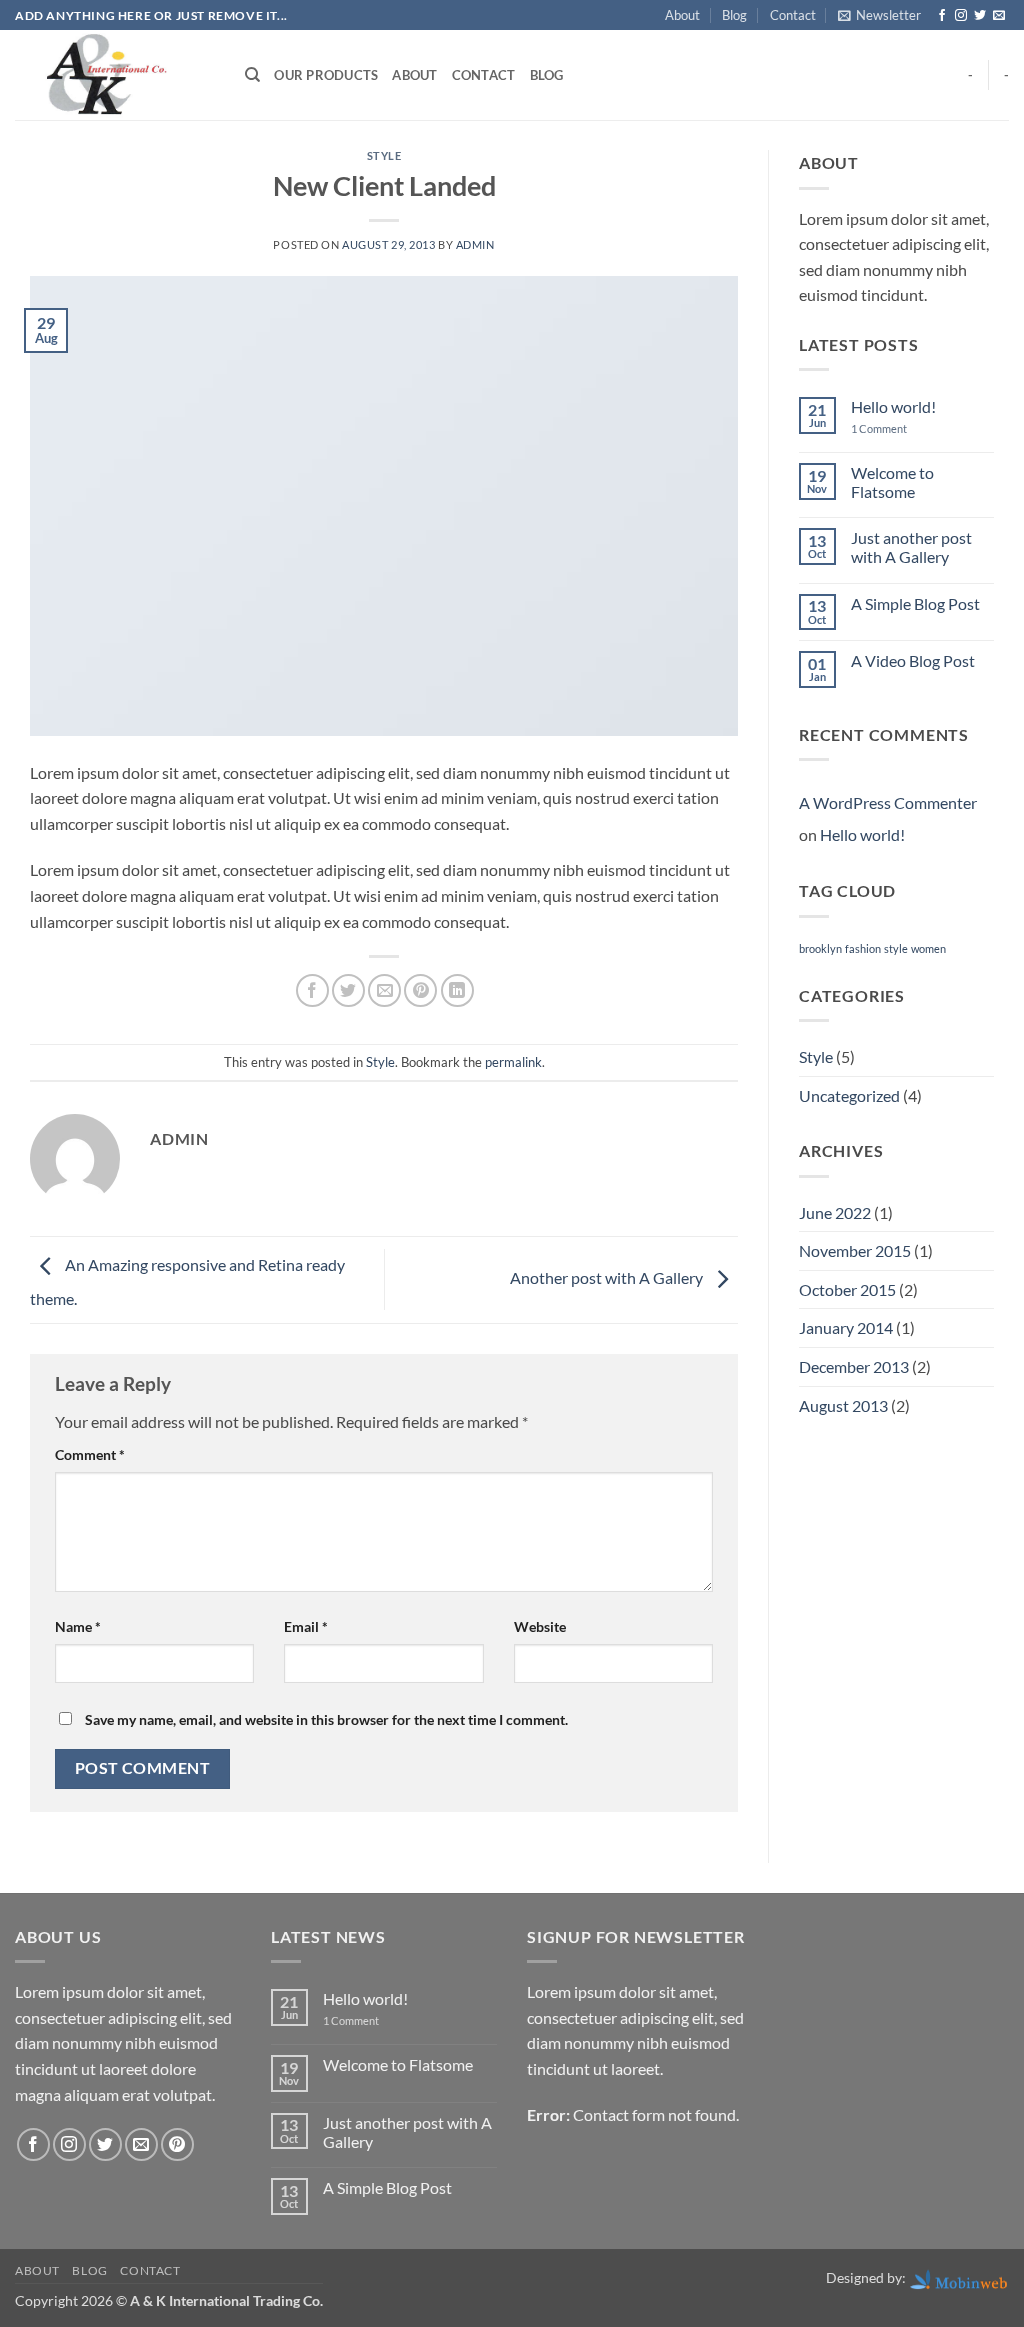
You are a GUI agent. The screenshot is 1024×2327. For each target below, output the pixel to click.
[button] (879, 15)
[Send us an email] (999, 16)
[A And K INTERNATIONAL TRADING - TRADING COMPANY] (115, 75)
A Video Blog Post (913, 660)
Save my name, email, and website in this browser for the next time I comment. (326, 1719)
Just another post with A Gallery (911, 547)
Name (78, 1626)
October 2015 (847, 1289)
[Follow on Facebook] (942, 16)
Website (540, 1626)
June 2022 (835, 1212)
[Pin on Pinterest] (420, 990)
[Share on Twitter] (348, 990)
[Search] (252, 75)
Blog (734, 15)
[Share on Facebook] (312, 990)
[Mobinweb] (959, 2277)
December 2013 (854, 1366)
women (928, 948)
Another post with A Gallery (608, 1277)
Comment (90, 1454)
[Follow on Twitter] (980, 16)
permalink (513, 1062)
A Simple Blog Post (915, 603)
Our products (326, 75)
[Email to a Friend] (384, 990)
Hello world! (893, 406)
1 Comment (894, 428)
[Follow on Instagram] (961, 16)
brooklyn (820, 948)
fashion (863, 948)
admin (475, 244)
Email (306, 1626)
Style (384, 155)
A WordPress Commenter (888, 802)
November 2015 (855, 1250)
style (896, 948)
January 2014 (846, 1327)
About (682, 15)
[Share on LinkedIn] (457, 990)
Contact (793, 15)
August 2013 (843, 1405)
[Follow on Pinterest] (177, 2144)
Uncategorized (849, 1095)
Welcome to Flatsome (892, 482)
